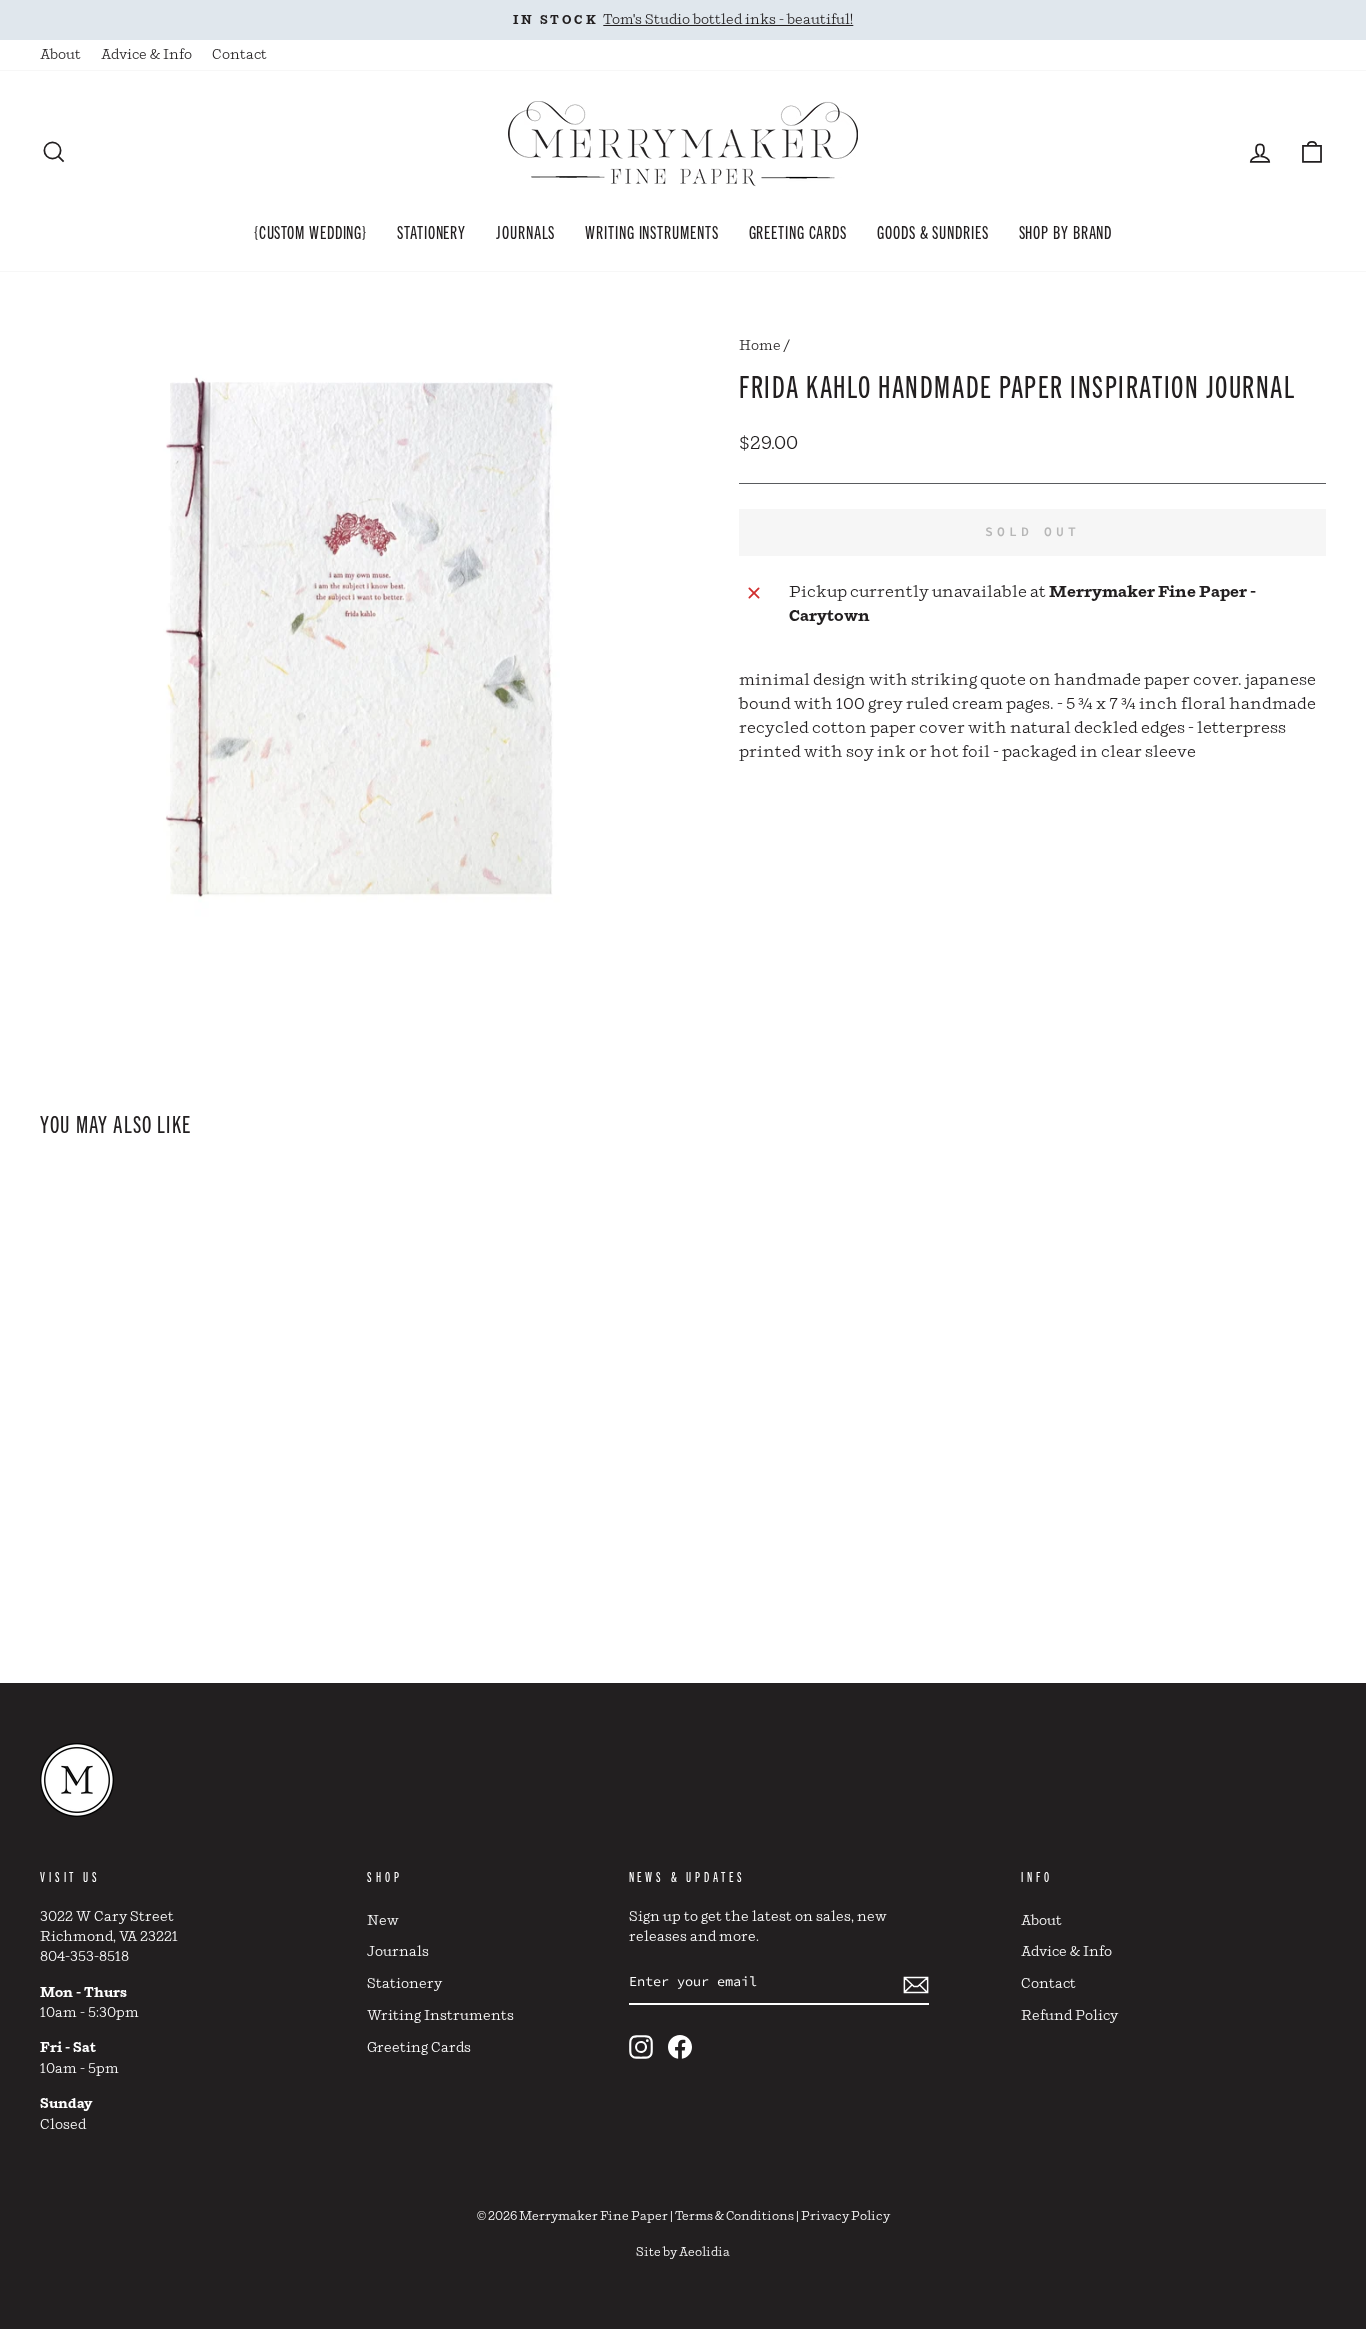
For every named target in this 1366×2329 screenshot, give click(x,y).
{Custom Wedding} (310, 231)
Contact (239, 55)
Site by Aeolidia (683, 2252)
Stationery (431, 231)
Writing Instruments (651, 231)
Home (760, 346)
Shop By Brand (1066, 231)
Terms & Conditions (734, 2216)
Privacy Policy (845, 2216)
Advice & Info (146, 55)
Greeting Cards (798, 231)
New (383, 1921)
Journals (525, 231)
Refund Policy (1069, 2016)
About (60, 55)
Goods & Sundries (932, 231)
